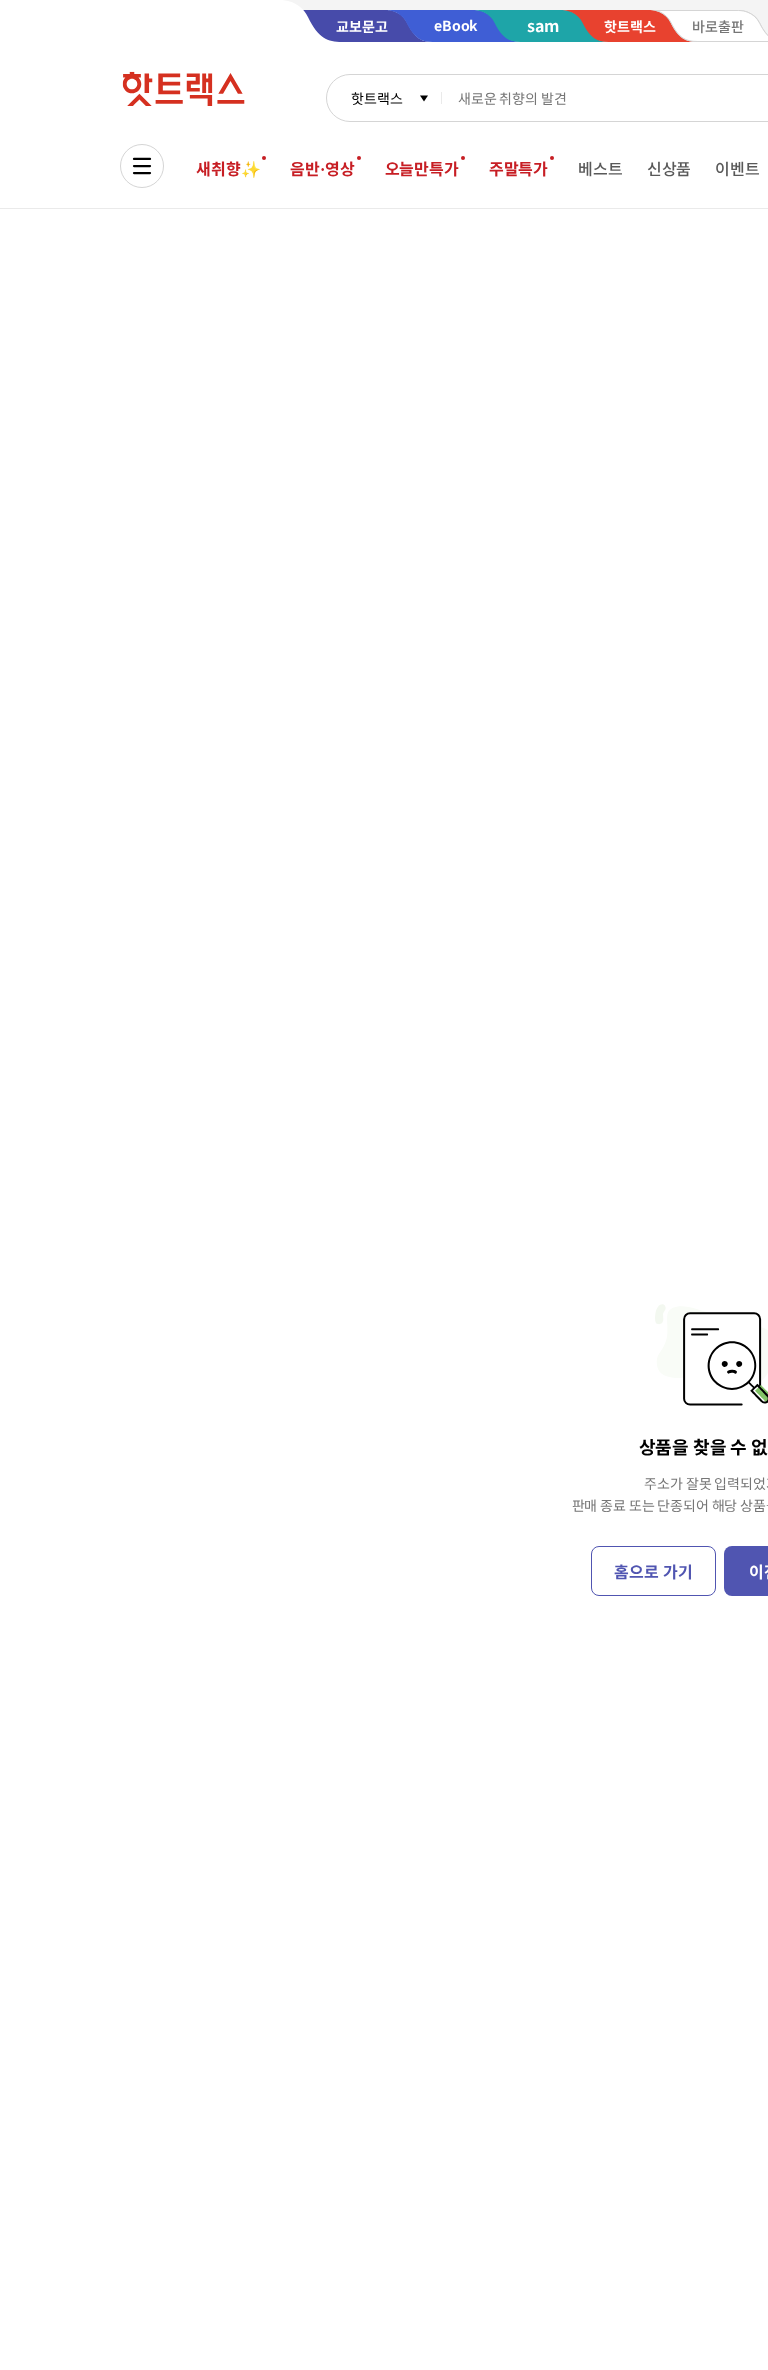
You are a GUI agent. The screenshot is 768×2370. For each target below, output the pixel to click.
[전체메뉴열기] (142, 166)
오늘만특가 (422, 168)
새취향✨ (228, 168)
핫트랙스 (376, 98)
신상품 (669, 168)
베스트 (600, 168)
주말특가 (518, 168)
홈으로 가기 (653, 1571)
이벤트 (737, 168)
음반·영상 (322, 168)
